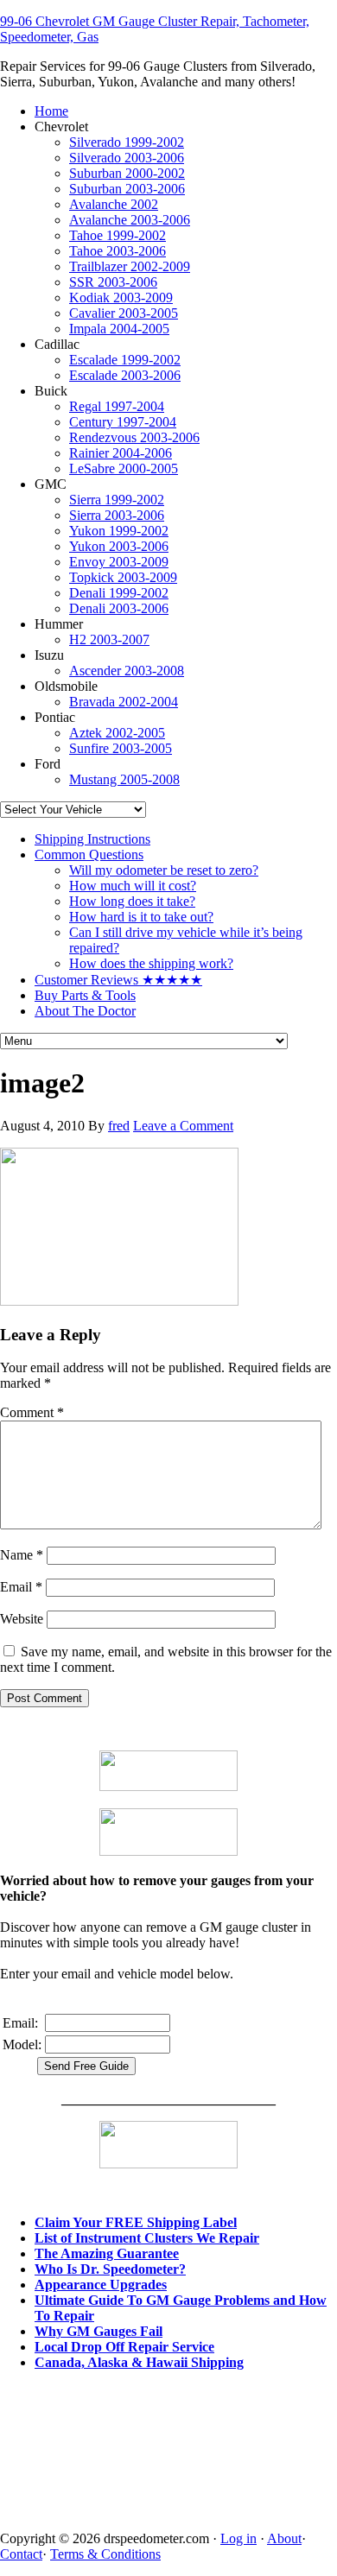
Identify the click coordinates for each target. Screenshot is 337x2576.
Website (22, 1619)
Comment (32, 1412)
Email (21, 1587)
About (284, 2538)
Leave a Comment (183, 1126)
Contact (21, 2554)
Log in (238, 2538)
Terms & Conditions (105, 2554)
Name (22, 1555)
